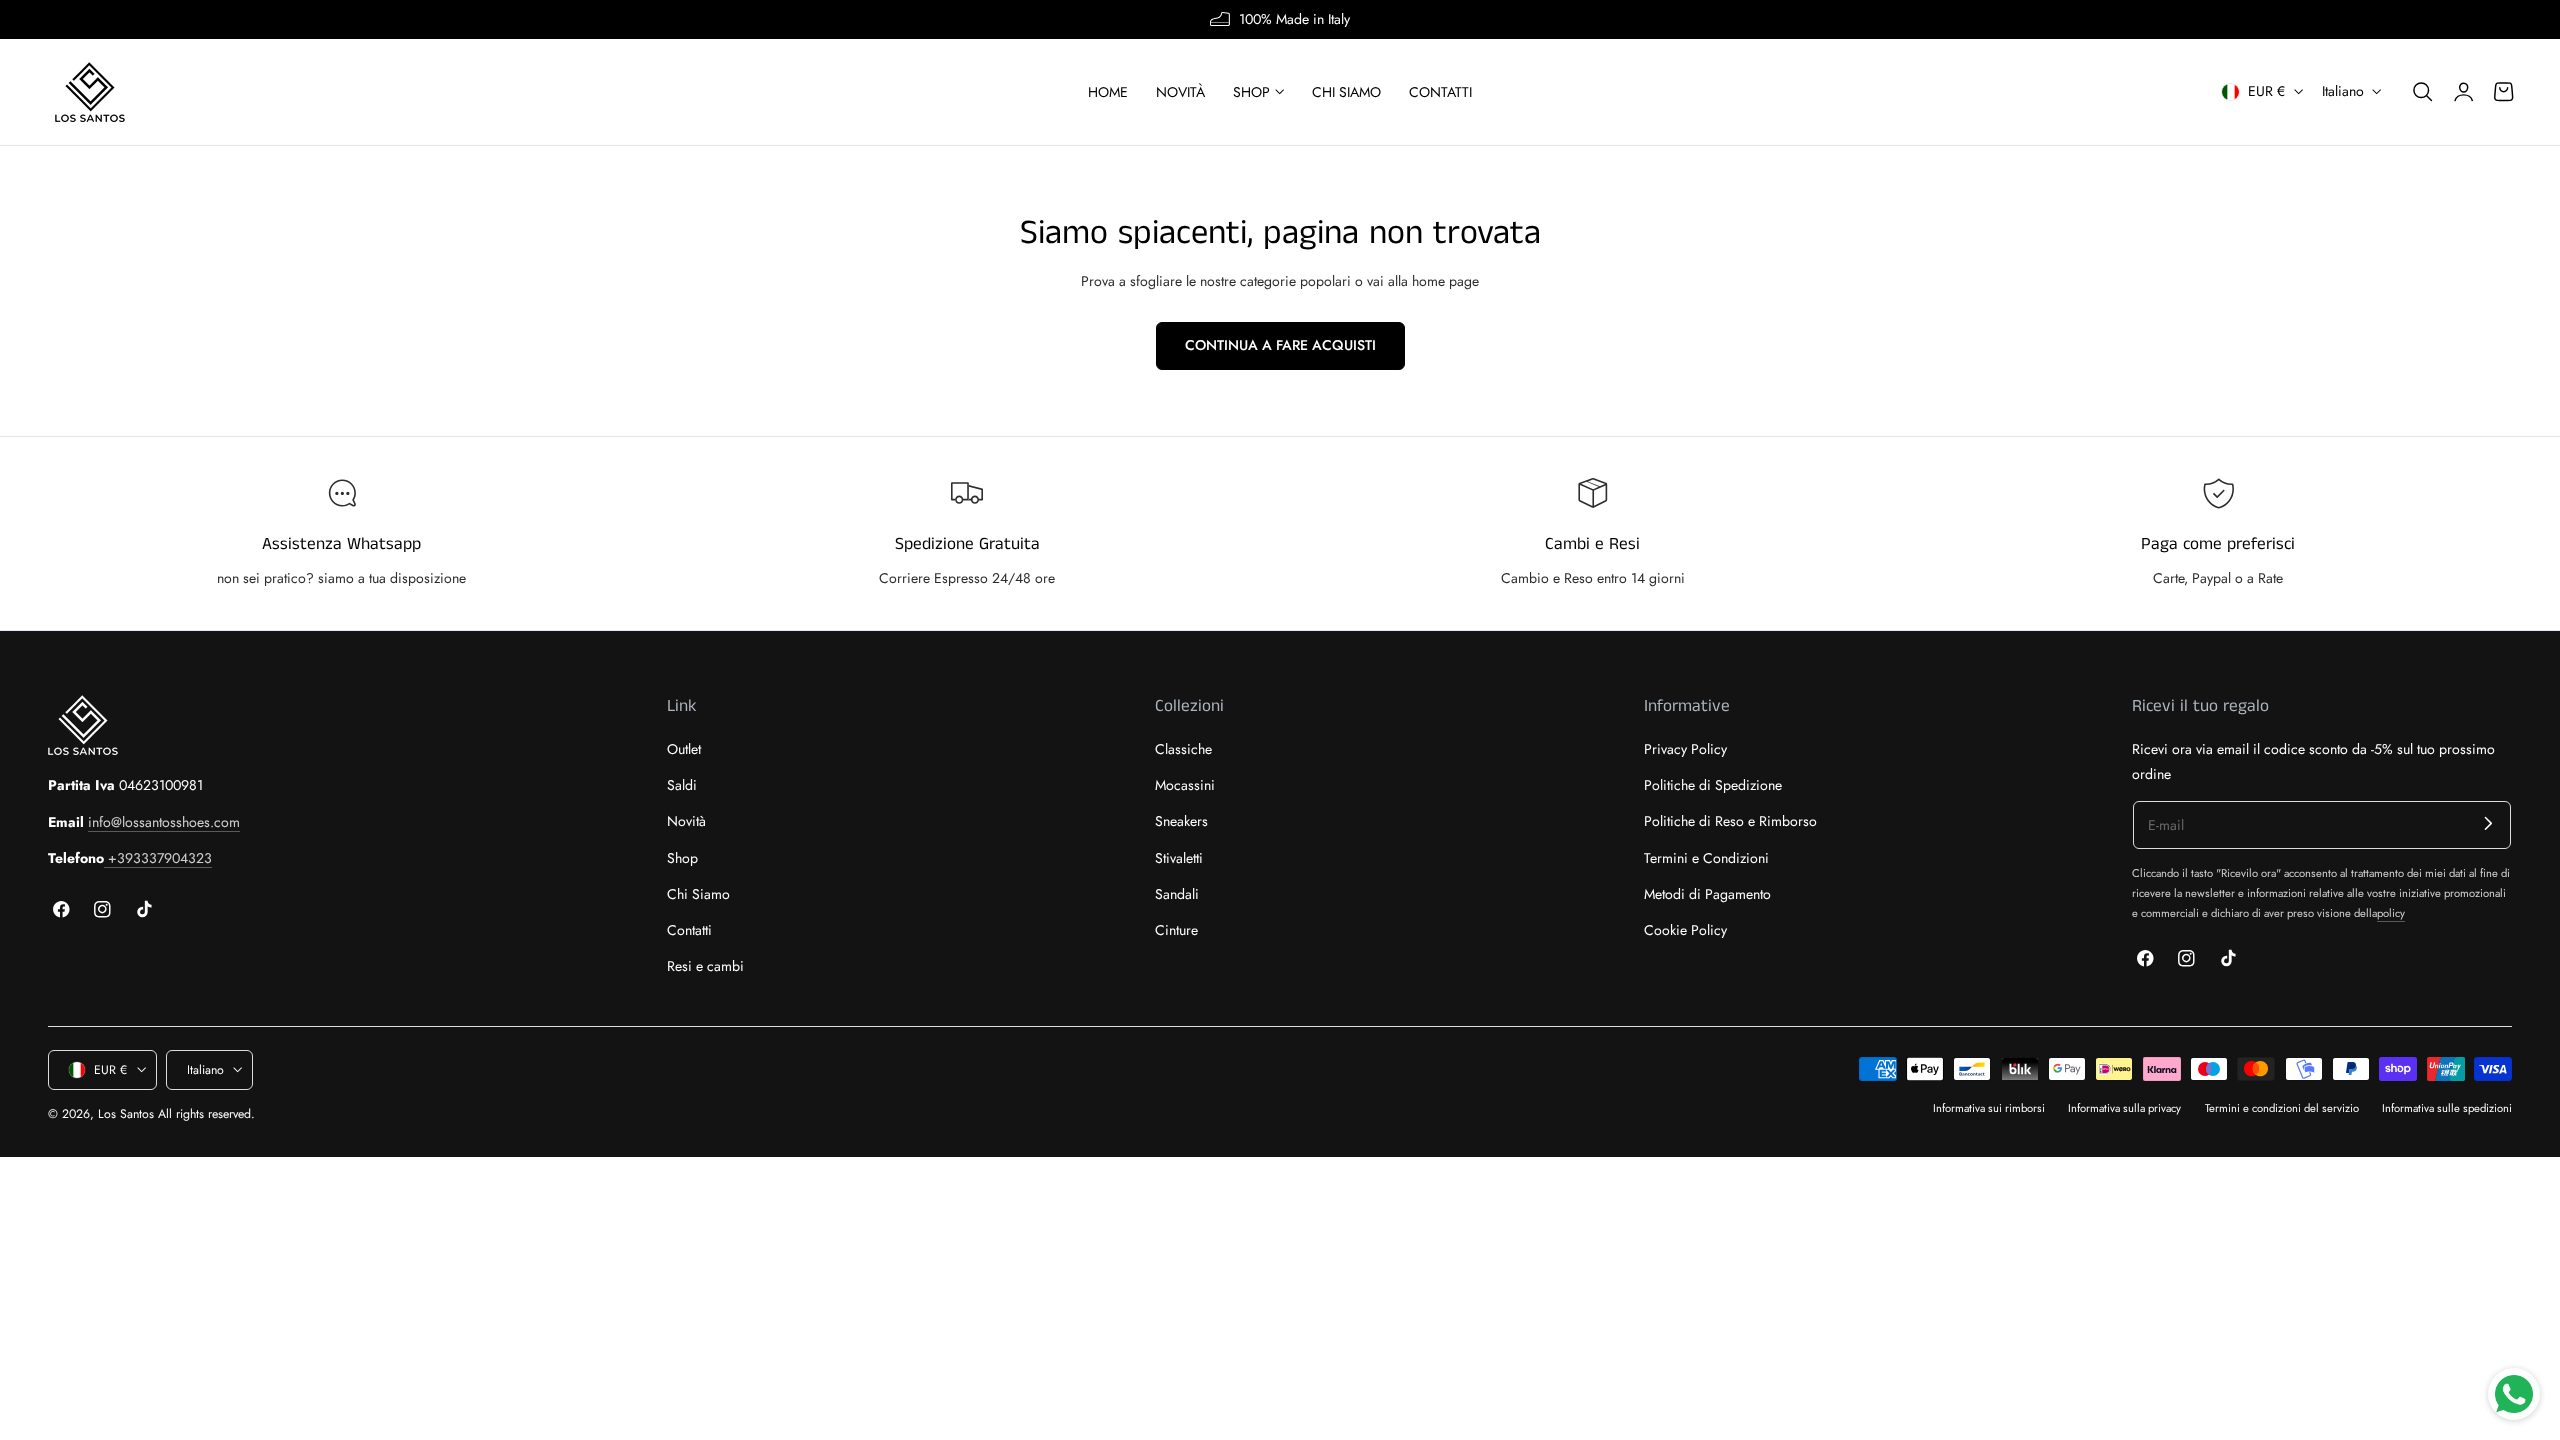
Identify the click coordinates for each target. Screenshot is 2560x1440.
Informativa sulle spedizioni (2447, 1108)
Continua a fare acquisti (1280, 345)
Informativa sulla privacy (2124, 1108)
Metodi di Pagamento (1707, 894)
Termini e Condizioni (1706, 858)
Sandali (1177, 894)
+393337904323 (158, 858)
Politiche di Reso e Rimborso (1730, 822)
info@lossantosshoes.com (164, 822)
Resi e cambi (705, 967)
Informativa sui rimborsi (1989, 1108)
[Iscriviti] (2488, 823)
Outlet (684, 749)
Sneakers (1181, 822)
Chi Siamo (698, 894)
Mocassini (1185, 785)
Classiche (1183, 749)
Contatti (689, 930)
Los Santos (126, 1114)
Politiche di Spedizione (1713, 785)
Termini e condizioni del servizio (2282, 1108)
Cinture (1176, 930)
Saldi (682, 785)
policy (2391, 913)
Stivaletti (1179, 858)
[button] (2423, 92)
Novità (686, 822)
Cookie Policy (1685, 930)
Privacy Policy (1685, 749)
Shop (682, 858)
